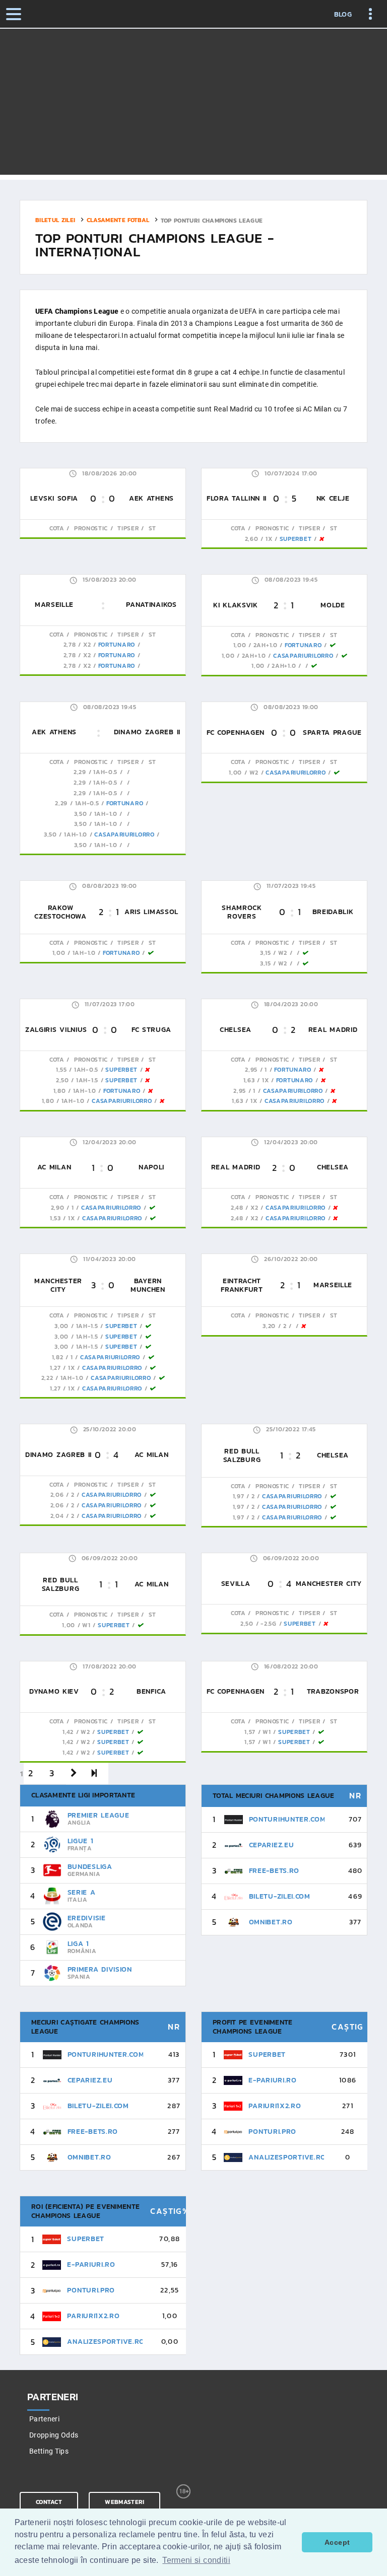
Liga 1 (78, 1944)
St (151, 528)
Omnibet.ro (271, 1922)
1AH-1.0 (106, 814)
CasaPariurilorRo (303, 656)
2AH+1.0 (266, 645)
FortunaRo (117, 645)
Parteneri (44, 2419)
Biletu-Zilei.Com (280, 1896)
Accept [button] (337, 2542)
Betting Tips (49, 2451)
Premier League (99, 1815)
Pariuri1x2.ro (275, 2106)
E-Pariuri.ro (272, 2080)
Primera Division (100, 1969)
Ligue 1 (81, 1841)
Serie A (82, 1892)
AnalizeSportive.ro (287, 2157)
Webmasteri (124, 2502)
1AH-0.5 (105, 772)
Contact (49, 2502)
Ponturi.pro (272, 2132)
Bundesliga (90, 1867)
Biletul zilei (55, 220)
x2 (87, 645)
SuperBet (296, 539)
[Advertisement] (193, 104)
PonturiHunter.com (287, 1819)
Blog (343, 15)
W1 (86, 1625)
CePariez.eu (272, 1845)
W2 (254, 773)
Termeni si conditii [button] (196, 2560)
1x (269, 539)
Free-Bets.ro (274, 1871)
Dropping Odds (54, 2435)
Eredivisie (87, 1918)
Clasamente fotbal (118, 220)
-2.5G (269, 1624)
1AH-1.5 (87, 1080)
